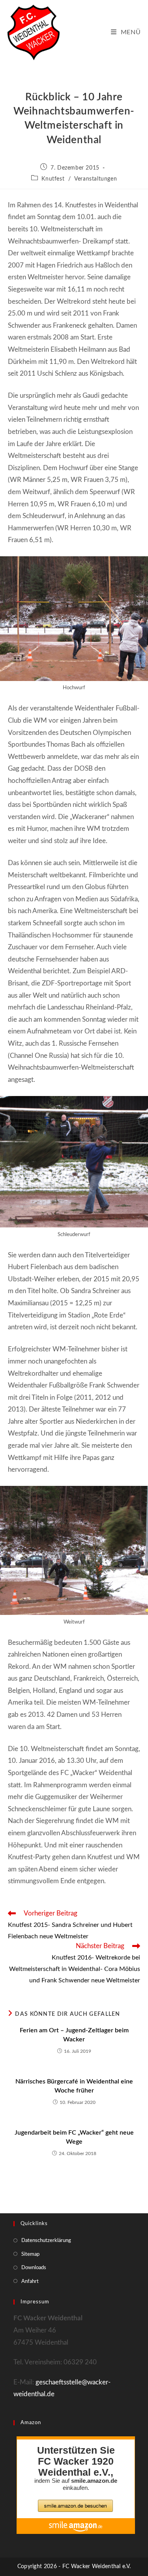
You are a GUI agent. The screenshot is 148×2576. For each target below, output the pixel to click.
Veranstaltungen (96, 179)
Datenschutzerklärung (46, 2241)
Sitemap (30, 2254)
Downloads (34, 2268)
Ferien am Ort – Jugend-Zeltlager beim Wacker (74, 2035)
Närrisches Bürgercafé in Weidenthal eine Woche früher (74, 2086)
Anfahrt (30, 2282)
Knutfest (53, 179)
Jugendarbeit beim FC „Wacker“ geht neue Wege (74, 2137)
